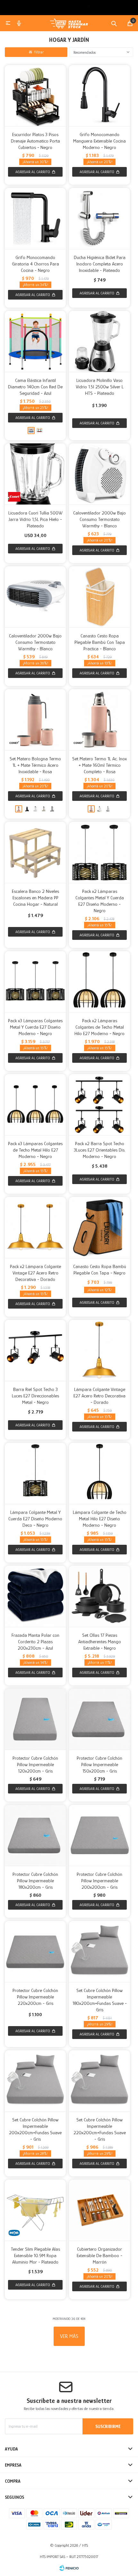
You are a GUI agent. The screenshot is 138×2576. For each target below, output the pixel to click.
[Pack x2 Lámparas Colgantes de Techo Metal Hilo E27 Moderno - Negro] (99, 982)
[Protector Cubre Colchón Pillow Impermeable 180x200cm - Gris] (35, 1835)
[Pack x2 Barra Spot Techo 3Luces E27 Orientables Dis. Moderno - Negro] (99, 1105)
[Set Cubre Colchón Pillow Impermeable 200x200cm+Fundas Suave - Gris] (35, 2081)
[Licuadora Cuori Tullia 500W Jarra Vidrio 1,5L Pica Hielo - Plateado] (35, 474)
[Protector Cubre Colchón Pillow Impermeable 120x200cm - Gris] (35, 1719)
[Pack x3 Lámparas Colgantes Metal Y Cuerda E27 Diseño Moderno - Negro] (35, 982)
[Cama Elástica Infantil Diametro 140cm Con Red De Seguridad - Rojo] (39, 431)
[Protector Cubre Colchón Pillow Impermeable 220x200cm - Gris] (35, 1951)
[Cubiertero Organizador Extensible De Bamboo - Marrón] (99, 2210)
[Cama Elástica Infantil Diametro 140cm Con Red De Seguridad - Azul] (35, 341)
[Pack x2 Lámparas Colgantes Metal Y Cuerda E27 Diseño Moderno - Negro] (99, 852)
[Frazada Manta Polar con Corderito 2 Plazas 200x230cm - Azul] (35, 1596)
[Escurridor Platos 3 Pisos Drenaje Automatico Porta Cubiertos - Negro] (35, 96)
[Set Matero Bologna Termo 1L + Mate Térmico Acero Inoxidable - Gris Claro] (52, 809)
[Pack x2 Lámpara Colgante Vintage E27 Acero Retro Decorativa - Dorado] (35, 1228)
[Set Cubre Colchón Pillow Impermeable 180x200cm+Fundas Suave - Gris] (99, 1951)
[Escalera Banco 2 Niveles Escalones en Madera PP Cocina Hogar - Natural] (35, 852)
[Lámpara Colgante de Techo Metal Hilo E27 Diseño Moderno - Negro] (99, 1473)
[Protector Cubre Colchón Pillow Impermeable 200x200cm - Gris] (99, 1835)
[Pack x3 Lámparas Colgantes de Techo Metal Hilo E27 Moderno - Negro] (35, 1105)
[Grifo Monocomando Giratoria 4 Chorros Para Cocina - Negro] (35, 218)
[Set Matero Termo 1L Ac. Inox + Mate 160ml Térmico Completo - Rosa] (99, 720)
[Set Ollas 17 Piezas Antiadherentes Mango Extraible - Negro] (99, 1596)
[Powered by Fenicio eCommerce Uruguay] (69, 2568)
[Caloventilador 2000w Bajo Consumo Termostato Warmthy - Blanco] (99, 474)
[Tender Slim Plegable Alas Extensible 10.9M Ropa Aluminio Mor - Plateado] (35, 2210)
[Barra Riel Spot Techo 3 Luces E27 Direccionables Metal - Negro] (35, 1350)
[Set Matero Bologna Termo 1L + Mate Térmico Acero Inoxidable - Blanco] (35, 809)
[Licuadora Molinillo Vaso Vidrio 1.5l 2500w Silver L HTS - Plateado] (99, 341)
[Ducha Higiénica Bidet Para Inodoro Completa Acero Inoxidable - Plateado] (99, 218)
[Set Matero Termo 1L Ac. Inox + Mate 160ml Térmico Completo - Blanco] (99, 809)
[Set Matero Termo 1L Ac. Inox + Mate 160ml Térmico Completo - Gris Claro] (108, 809)
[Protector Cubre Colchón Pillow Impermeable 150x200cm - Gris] (99, 1719)
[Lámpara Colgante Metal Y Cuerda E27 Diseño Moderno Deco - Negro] (35, 1473)
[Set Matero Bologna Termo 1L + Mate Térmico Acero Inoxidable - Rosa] (35, 720)
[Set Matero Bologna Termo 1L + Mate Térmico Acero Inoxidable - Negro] (27, 809)
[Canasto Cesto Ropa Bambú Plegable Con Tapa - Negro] (99, 1228)
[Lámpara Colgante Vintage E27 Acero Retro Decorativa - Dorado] (99, 1350)
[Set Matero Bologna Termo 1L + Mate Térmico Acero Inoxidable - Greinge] (44, 809)
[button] (114, 23)
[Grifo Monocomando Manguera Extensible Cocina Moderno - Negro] (99, 96)
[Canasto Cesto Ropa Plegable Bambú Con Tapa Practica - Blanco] (99, 597)
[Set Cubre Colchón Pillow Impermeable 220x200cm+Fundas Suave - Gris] (99, 2081)
